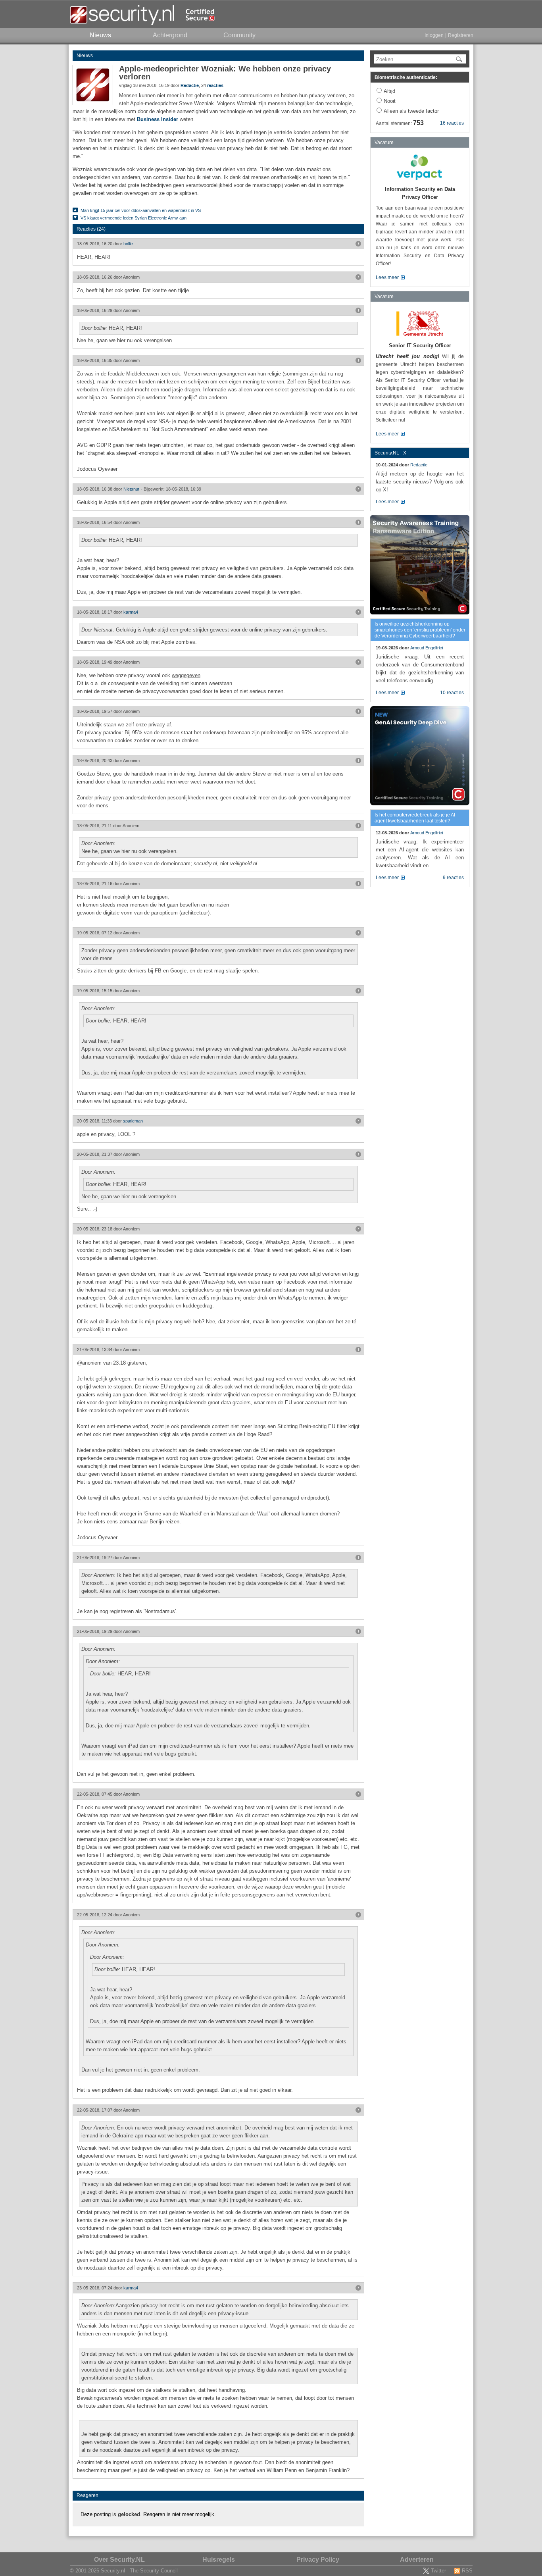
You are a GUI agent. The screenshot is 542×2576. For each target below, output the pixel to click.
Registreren (461, 35)
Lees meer (387, 277)
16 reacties (452, 123)
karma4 (131, 612)
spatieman (133, 1121)
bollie (128, 244)
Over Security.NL (119, 2560)
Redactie (190, 85)
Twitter (438, 2571)
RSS (467, 2571)
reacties (215, 85)
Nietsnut (131, 489)
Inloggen (434, 35)
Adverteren (417, 2560)
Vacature (384, 142)
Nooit (390, 101)
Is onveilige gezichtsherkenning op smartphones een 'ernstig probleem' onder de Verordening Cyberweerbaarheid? (420, 630)
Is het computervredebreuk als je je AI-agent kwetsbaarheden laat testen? (416, 818)
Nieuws (85, 56)
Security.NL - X (390, 453)
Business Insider (158, 119)
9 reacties (453, 878)
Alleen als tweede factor (411, 111)
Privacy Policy (318, 2560)
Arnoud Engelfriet (427, 648)
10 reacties (452, 693)
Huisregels (219, 2560)
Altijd (389, 91)
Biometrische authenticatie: (406, 77)
